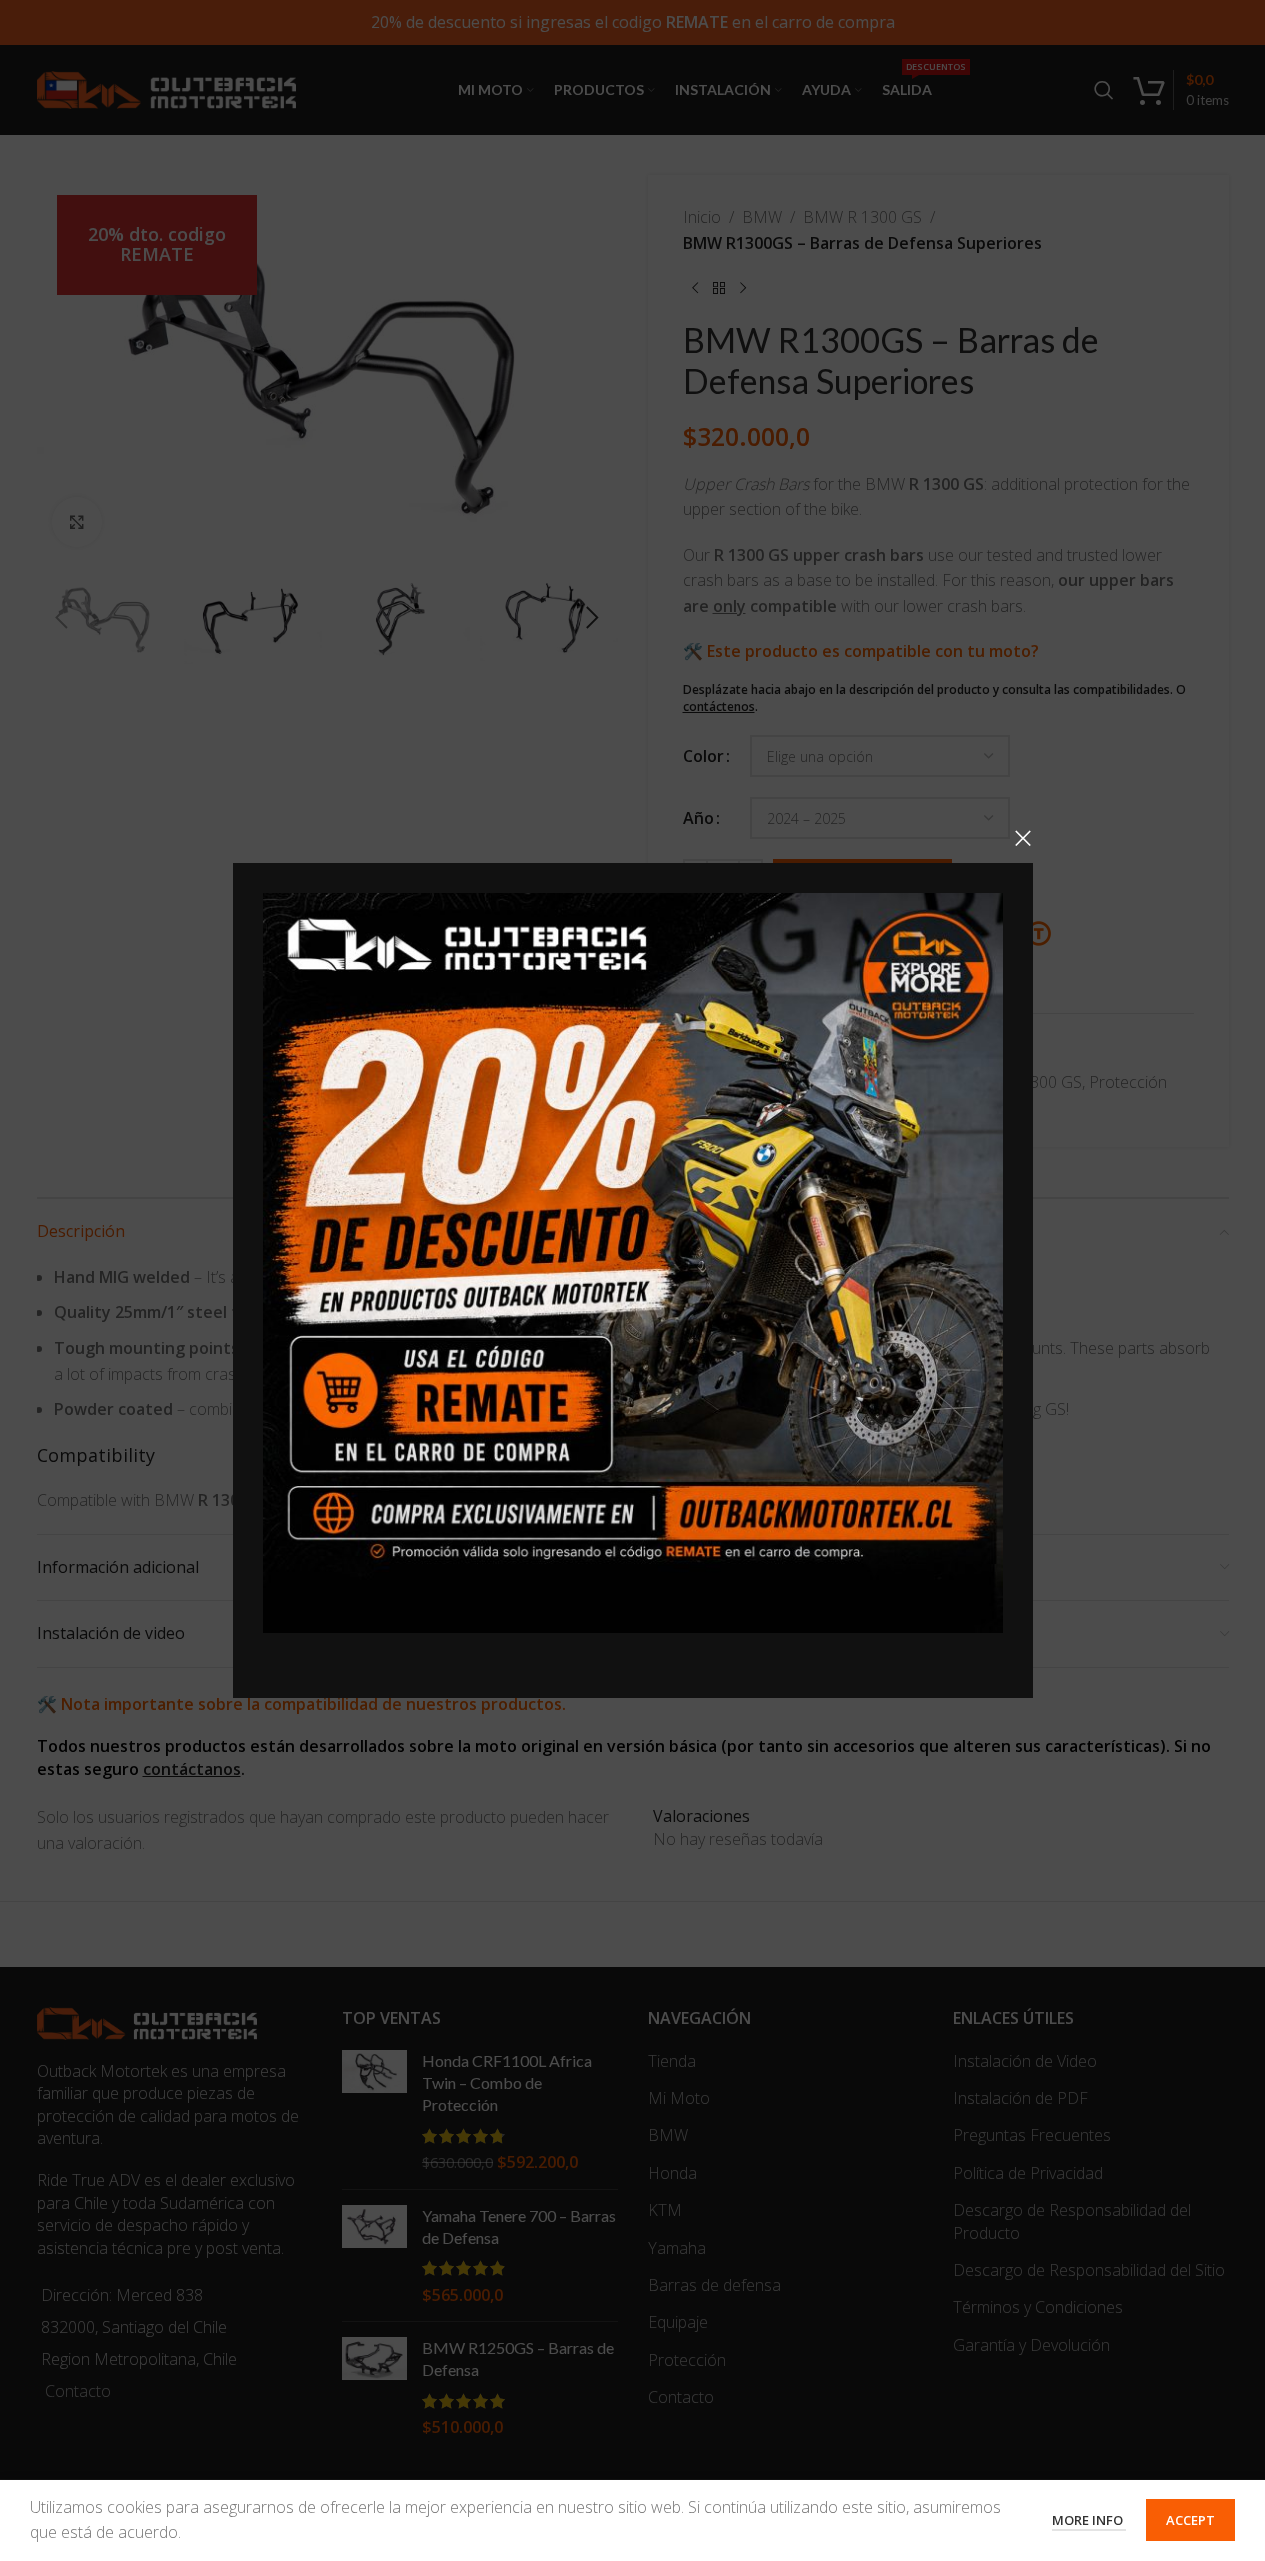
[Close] (1023, 838)
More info (1089, 2520)
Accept (1190, 2520)
